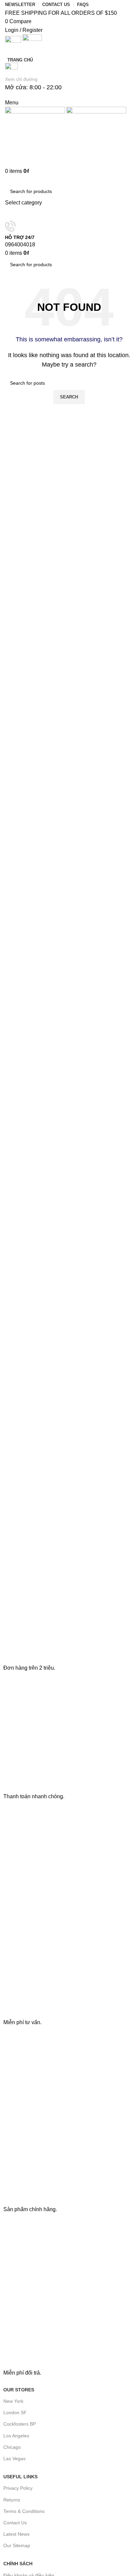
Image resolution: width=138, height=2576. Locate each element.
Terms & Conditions (24, 2511)
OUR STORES (19, 2390)
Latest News (16, 2534)
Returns (12, 2500)
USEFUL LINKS (20, 2477)
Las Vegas (14, 2459)
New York (13, 2401)
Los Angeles (16, 2436)
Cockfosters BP (20, 2424)
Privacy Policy (18, 2488)
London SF (15, 2413)
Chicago (12, 2447)
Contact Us (15, 2523)
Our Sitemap (17, 2545)
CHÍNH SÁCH (18, 2564)
